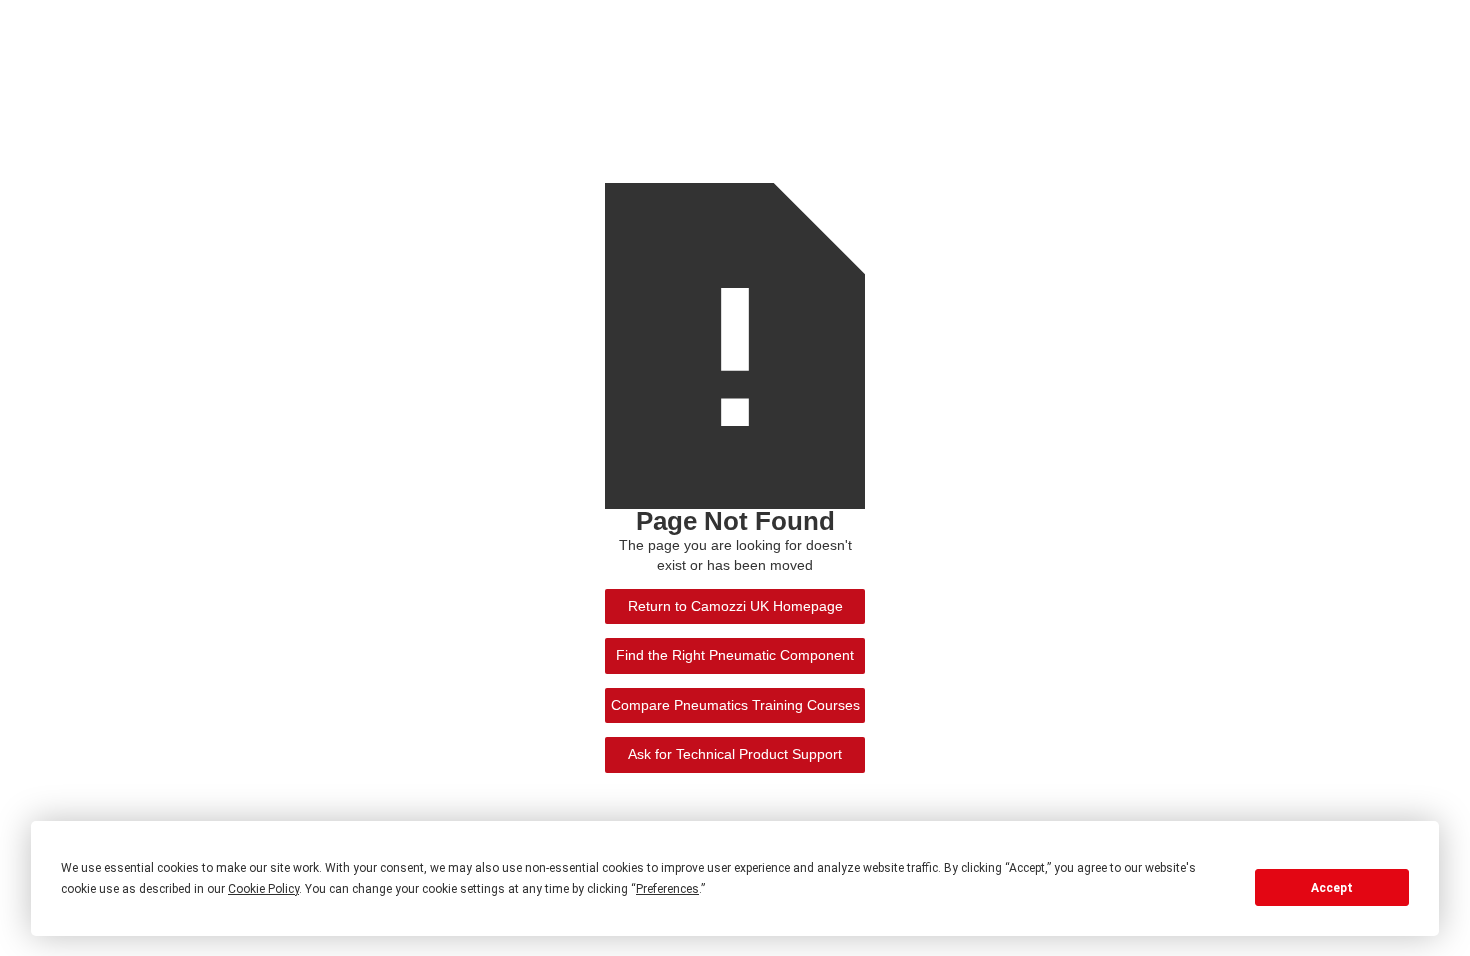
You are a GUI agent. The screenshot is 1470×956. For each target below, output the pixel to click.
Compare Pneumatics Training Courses (735, 705)
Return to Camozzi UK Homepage (735, 606)
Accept (1332, 888)
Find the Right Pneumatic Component (735, 655)
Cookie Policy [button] (263, 889)
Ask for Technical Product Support (735, 754)
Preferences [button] (667, 889)
